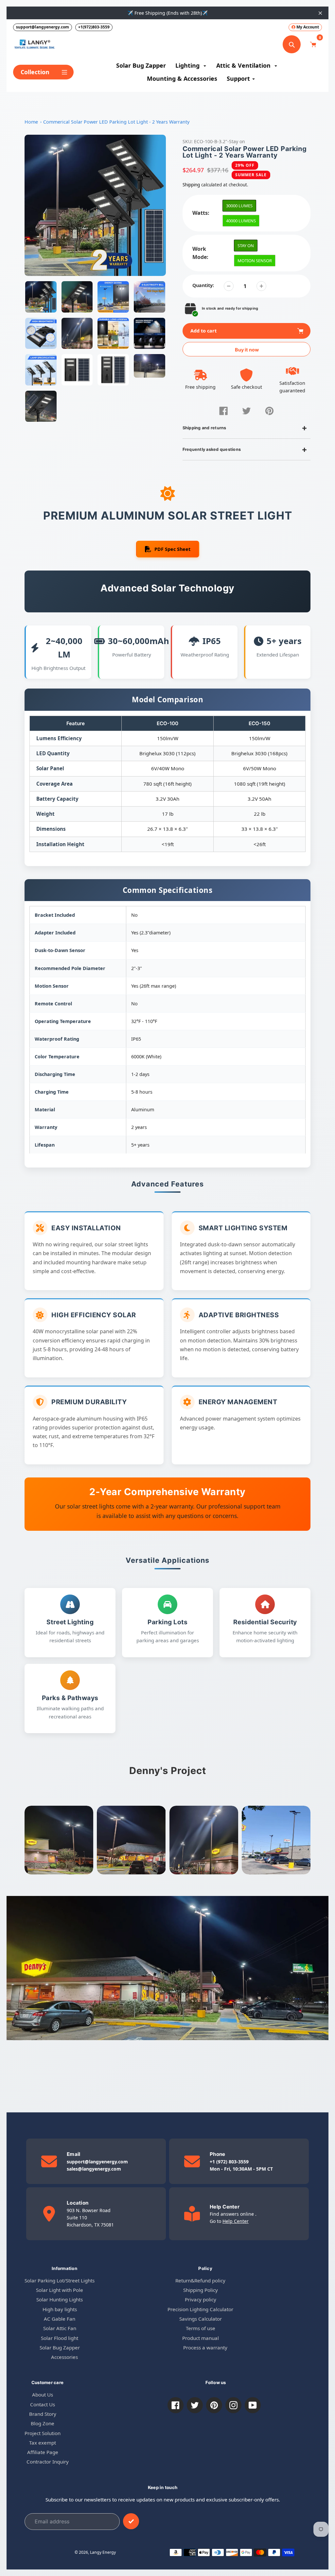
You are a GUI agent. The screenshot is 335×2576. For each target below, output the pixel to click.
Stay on (246, 246)
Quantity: (203, 285)
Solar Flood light (60, 2338)
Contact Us (43, 2404)
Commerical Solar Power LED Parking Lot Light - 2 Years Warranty (116, 122)
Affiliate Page (43, 2452)
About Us (43, 2395)
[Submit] (131, 2521)
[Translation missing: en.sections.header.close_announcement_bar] (320, 13)
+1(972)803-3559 (94, 27)
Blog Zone (43, 2423)
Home (31, 122)
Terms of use (201, 2328)
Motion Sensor (255, 261)
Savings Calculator (201, 2319)
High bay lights (60, 2309)
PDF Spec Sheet (172, 549)
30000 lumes (239, 206)
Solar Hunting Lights (60, 2299)
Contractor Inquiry (48, 2462)
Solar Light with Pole (60, 2290)
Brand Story (43, 2414)
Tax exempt (43, 2443)
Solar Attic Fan (60, 2328)
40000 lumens (241, 221)
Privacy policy (201, 2299)
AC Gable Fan (60, 2319)
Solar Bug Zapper (60, 2347)
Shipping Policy (201, 2290)
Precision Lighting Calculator (200, 2309)
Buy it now (247, 350)
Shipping (191, 185)
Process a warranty (205, 2347)
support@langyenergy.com (43, 27)
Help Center (236, 2221)
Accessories (64, 2357)
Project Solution (43, 2433)
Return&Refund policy (200, 2280)
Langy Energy (103, 2552)
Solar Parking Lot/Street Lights (60, 2280)
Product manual (201, 2338)
